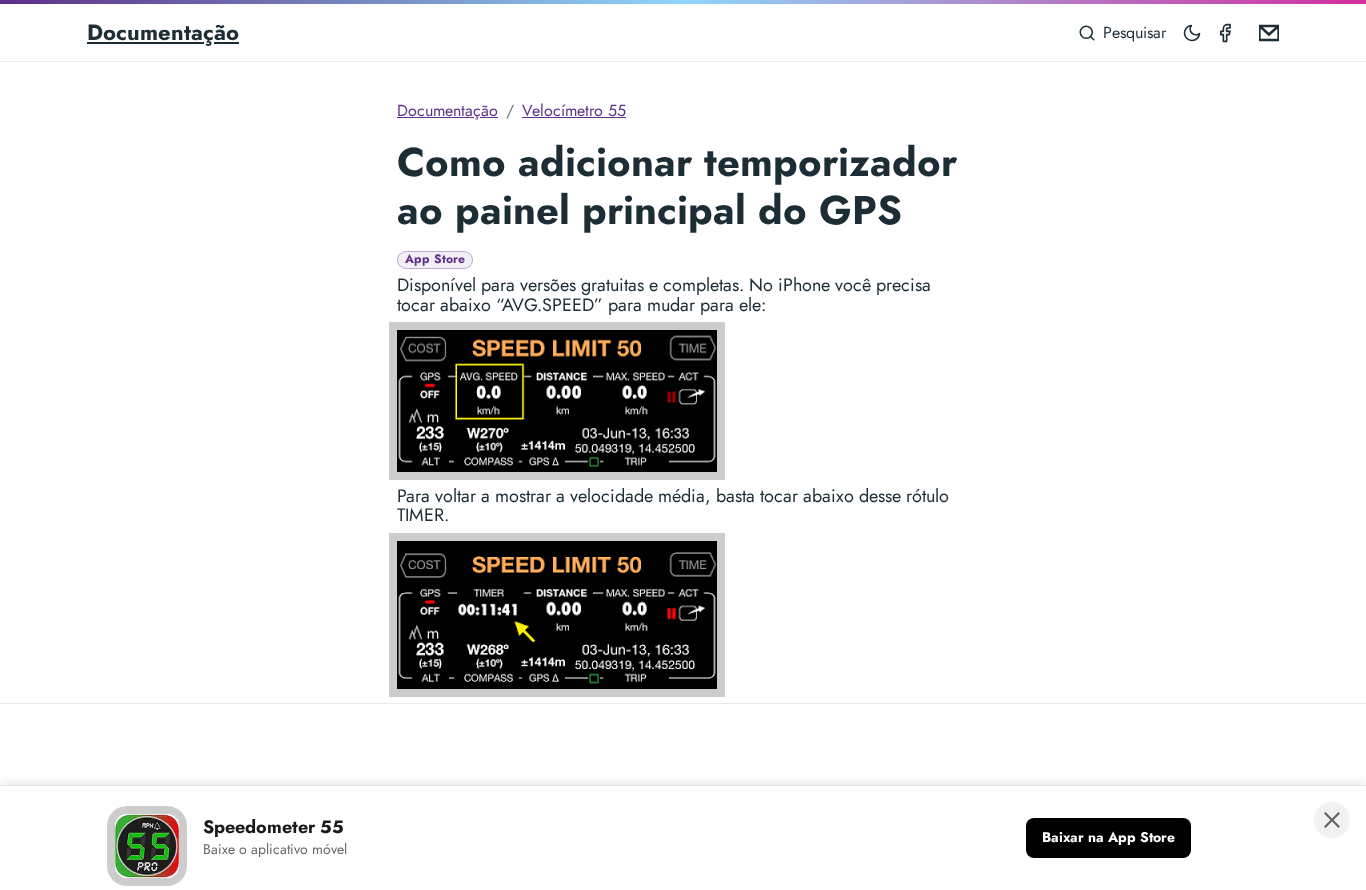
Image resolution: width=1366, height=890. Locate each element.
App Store (435, 259)
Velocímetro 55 (574, 110)
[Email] (1265, 32)
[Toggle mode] (1193, 32)
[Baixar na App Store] (1108, 838)
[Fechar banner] (1332, 820)
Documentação (163, 32)
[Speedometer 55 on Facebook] (1229, 32)
